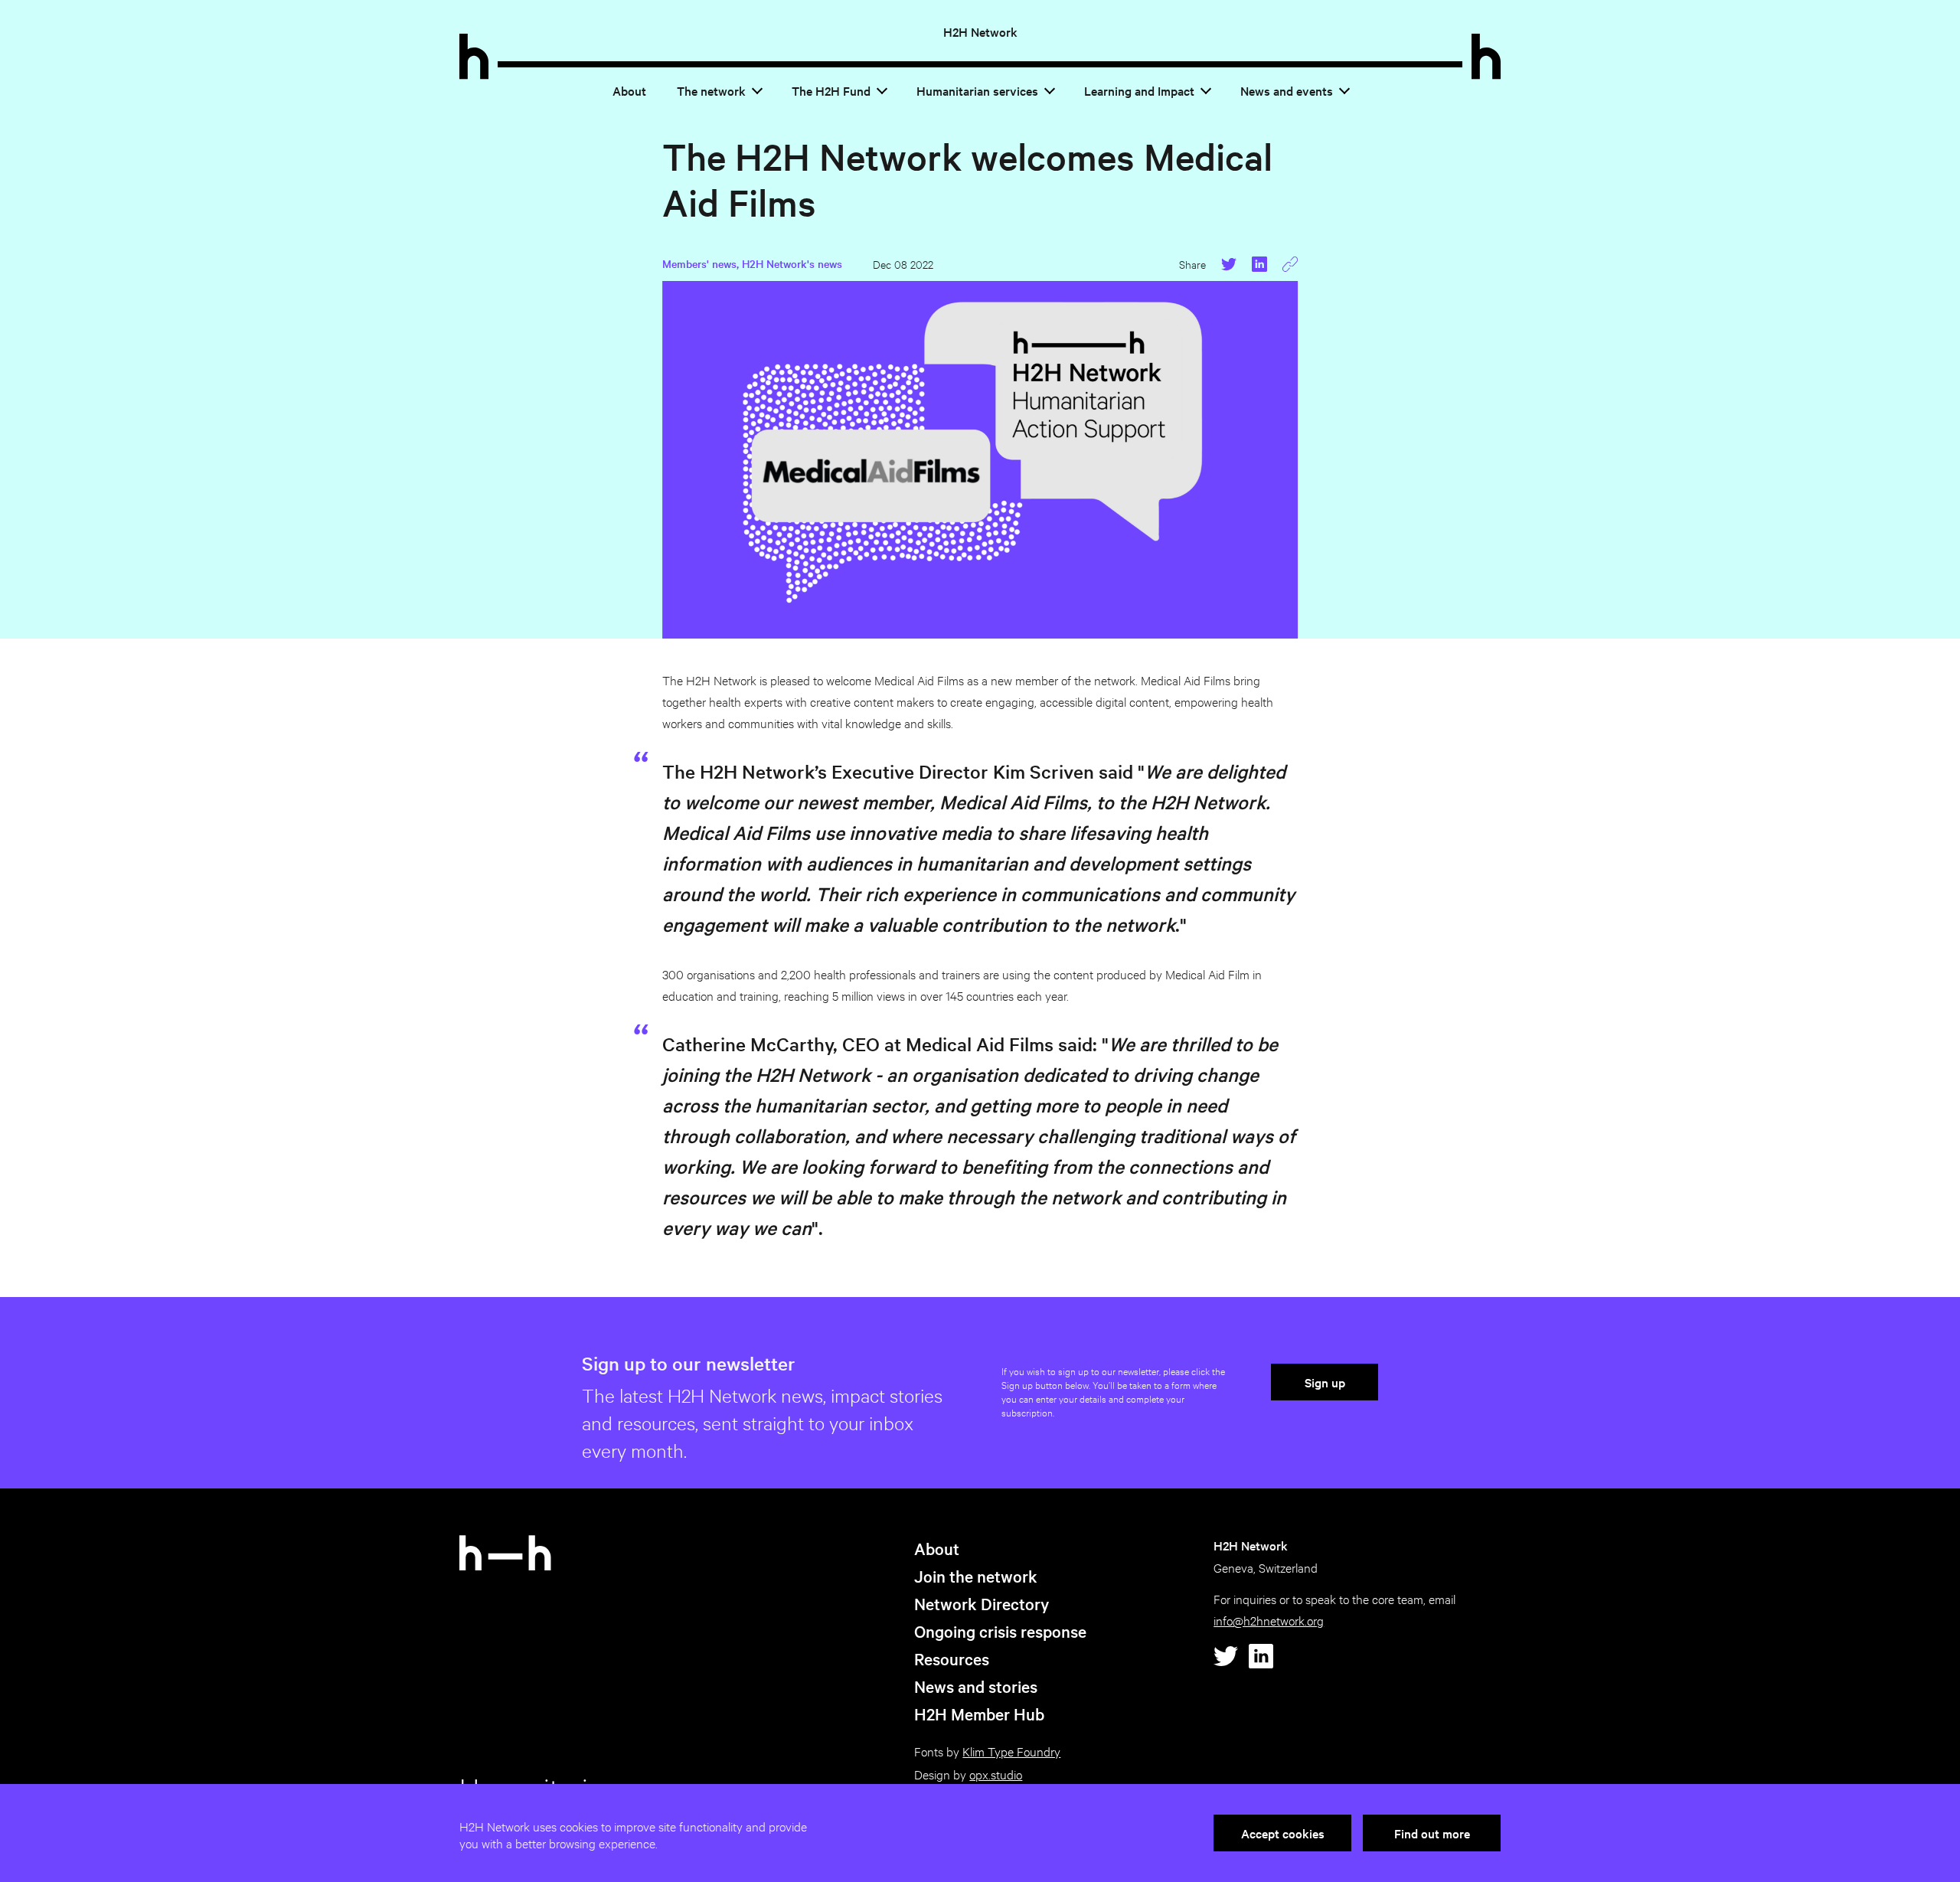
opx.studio (996, 1774)
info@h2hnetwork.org (1269, 1620)
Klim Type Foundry (1011, 1751)
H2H (980, 31)
